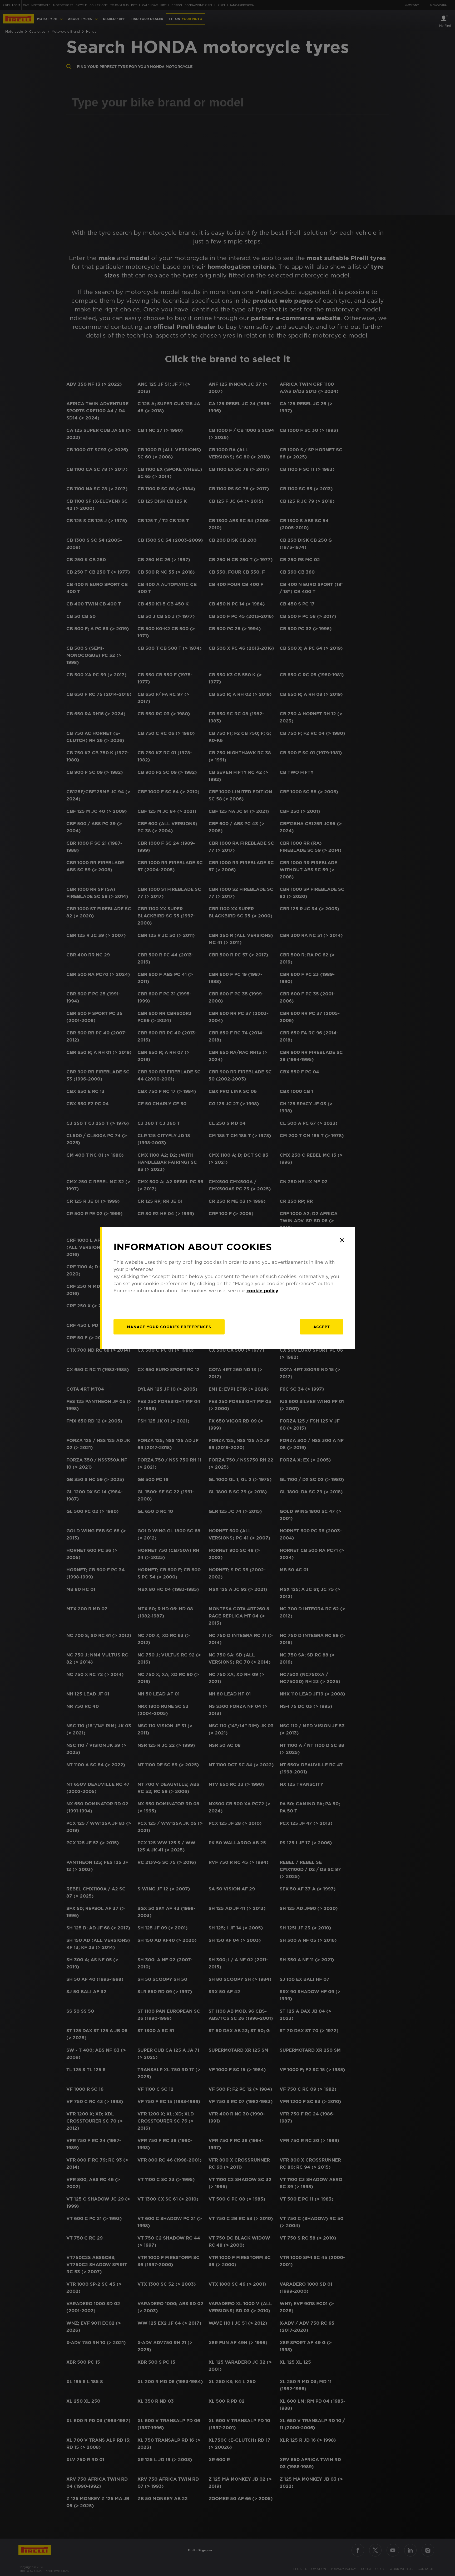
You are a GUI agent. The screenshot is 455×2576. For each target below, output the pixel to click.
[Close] (342, 1240)
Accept (322, 1327)
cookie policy (262, 1291)
